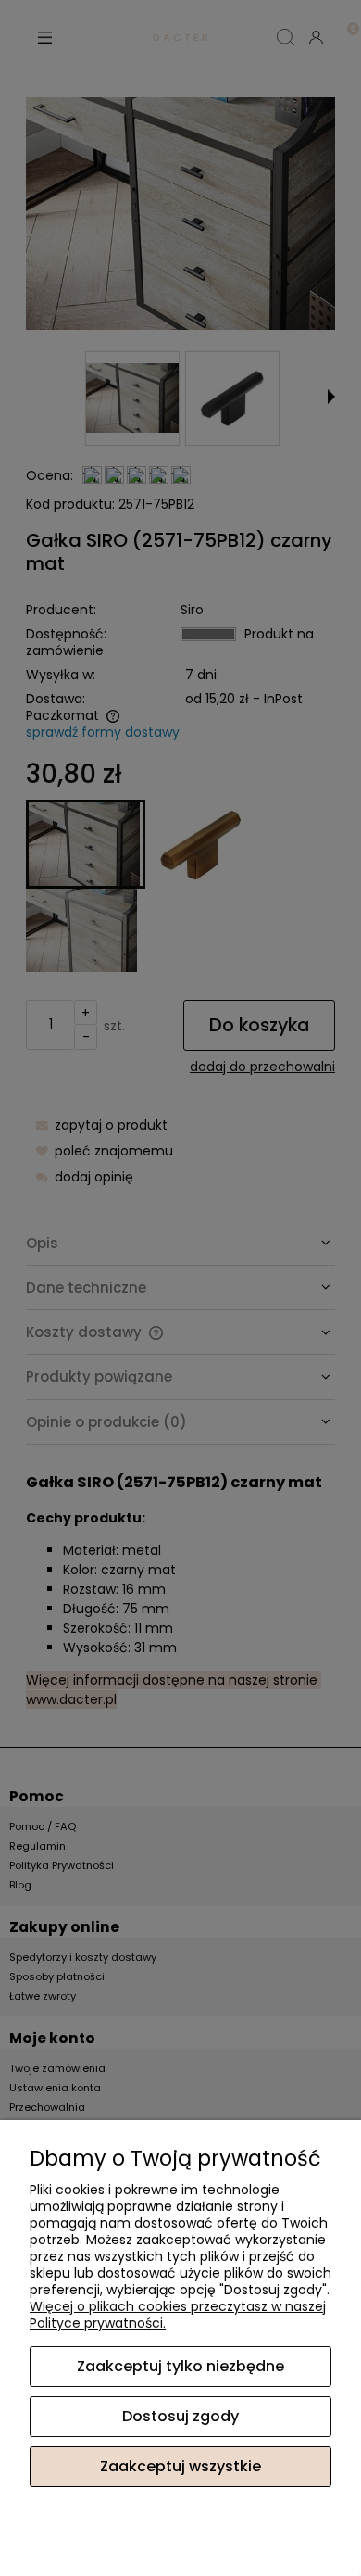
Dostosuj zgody (180, 2416)
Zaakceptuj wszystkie (180, 2466)
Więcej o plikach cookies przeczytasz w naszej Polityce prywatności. (178, 2315)
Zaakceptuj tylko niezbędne (180, 2366)
